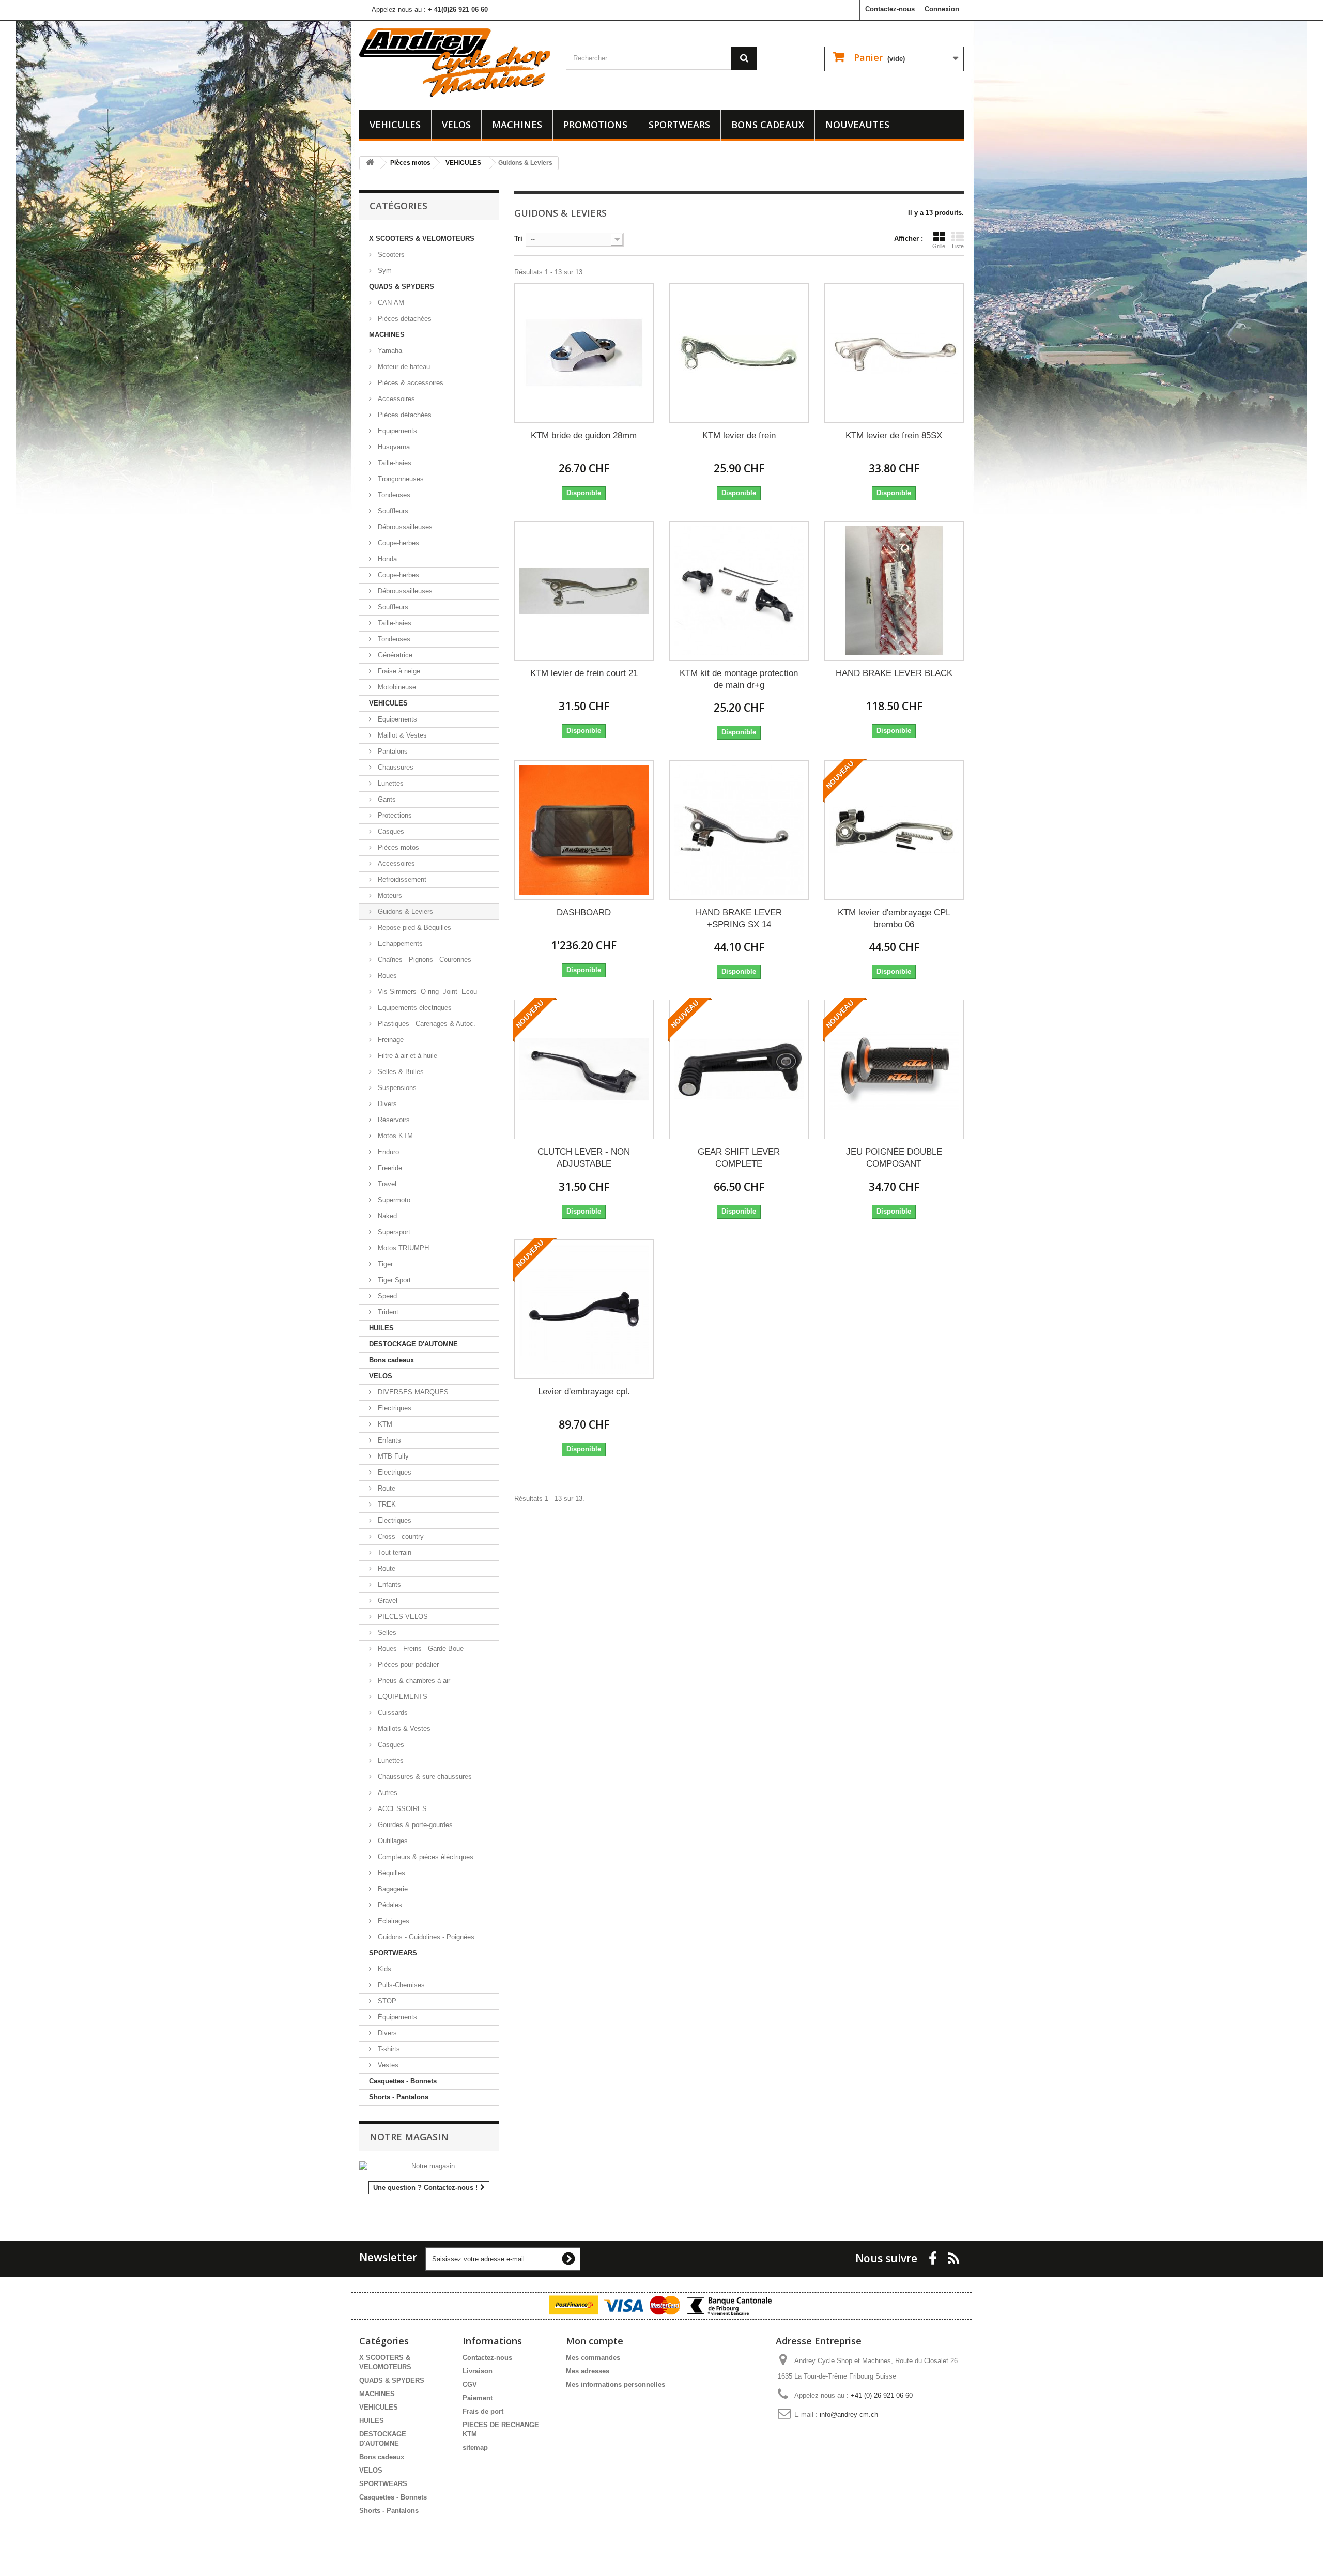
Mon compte (595, 2341)
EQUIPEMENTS (402, 1697)
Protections (394, 815)
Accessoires (395, 399)
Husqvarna (393, 447)
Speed (386, 1296)
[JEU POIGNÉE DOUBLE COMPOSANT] (894, 1069)
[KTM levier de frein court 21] (584, 591)
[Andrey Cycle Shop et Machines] (455, 63)
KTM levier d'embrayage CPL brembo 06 (894, 918)
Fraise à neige (398, 671)
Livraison (478, 2371)
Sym (384, 271)
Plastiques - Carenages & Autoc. (426, 1024)
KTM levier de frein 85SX (894, 435)
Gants (386, 799)
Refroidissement (401, 879)
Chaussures (395, 767)
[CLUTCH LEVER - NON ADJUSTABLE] (584, 1069)
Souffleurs (392, 511)
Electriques (394, 1408)
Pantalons (392, 751)
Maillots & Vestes (403, 1729)
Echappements (399, 944)
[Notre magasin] (429, 2166)
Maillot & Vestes (401, 735)
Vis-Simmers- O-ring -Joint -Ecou (426, 992)
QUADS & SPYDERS (402, 287)
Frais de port (483, 2411)
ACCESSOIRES (401, 1809)
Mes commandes (593, 2358)
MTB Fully (392, 1456)
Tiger (384, 1264)
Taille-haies (394, 463)
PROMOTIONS (595, 125)
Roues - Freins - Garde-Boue (420, 1649)
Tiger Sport (393, 1280)
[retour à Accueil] (370, 163)
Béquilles (390, 1873)
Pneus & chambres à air (413, 1681)
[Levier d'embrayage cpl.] (584, 1309)
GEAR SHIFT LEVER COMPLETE (739, 1158)
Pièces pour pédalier (407, 1665)
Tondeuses (393, 495)
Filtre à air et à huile (406, 1056)
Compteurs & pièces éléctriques (425, 1857)
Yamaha (389, 351)
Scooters (390, 255)
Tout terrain (394, 1552)
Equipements (396, 431)
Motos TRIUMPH (402, 1248)
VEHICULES (395, 125)
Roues (386, 976)
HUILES (381, 1328)
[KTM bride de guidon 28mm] (584, 353)
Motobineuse (396, 687)
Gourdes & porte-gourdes (414, 1825)
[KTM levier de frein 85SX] (894, 353)
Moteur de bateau (403, 367)
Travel (386, 1184)
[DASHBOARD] (584, 830)
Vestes (387, 2065)
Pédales (389, 1905)
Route (386, 1488)
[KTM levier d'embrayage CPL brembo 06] (894, 830)
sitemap (475, 2448)
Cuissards (392, 1713)
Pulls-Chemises (400, 1985)
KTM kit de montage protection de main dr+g (739, 679)
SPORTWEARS (679, 125)
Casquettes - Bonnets (403, 2081)
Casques (390, 831)
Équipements (396, 2017)
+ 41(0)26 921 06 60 (458, 10)
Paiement (478, 2398)
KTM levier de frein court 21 (584, 673)
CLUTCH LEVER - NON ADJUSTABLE (584, 1158)
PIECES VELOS (402, 1616)
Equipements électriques (414, 1008)
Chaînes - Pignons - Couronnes (424, 960)
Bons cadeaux (768, 125)
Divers (386, 1104)
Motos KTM (394, 1136)
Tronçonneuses (400, 479)
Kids (383, 1969)
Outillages (392, 1841)
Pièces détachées (404, 319)
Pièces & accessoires (410, 383)
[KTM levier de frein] (739, 353)
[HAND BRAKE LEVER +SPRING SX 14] (739, 830)
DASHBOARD (584, 913)
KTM (384, 1424)
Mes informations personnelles (616, 2385)
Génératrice (394, 655)
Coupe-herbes (397, 543)
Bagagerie (392, 1889)
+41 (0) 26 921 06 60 (882, 2395)
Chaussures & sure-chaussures (424, 1777)
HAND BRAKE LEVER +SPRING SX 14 (739, 918)
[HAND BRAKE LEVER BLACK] (894, 591)
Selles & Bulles (400, 1072)
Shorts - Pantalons (399, 2097)
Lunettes (390, 783)
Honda (386, 559)
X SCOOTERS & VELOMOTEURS (422, 239)
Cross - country (400, 1536)
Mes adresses (588, 2371)
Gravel (387, 1600)
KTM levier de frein (739, 435)
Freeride (389, 1168)
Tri (518, 239)
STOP (386, 2001)
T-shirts (388, 2049)
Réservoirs (393, 1120)
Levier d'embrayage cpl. (584, 1392)
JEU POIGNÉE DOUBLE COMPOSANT (894, 1158)
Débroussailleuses (404, 527)
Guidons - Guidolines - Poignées (425, 1937)
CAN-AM (390, 303)
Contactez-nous (890, 9)
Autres (387, 1793)
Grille (939, 246)
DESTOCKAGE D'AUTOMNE (413, 1344)
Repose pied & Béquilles (413, 927)
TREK (386, 1504)
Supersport (393, 1232)
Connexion (942, 9)
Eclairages (393, 1921)
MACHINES (517, 125)
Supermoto (393, 1200)
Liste (958, 246)
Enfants (388, 1440)
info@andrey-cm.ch (849, 2414)
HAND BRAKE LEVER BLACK (894, 673)
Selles (386, 1632)
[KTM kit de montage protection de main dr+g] (739, 591)
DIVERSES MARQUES (412, 1392)
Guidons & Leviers (404, 911)
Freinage (390, 1040)
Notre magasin (409, 2137)
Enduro (387, 1152)
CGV (470, 2385)
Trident (387, 1312)
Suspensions (396, 1088)
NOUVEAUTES (857, 125)
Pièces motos (397, 847)
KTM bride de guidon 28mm (584, 435)
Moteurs (389, 895)
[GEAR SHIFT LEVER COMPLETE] (739, 1069)
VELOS (456, 125)
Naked (386, 1216)
